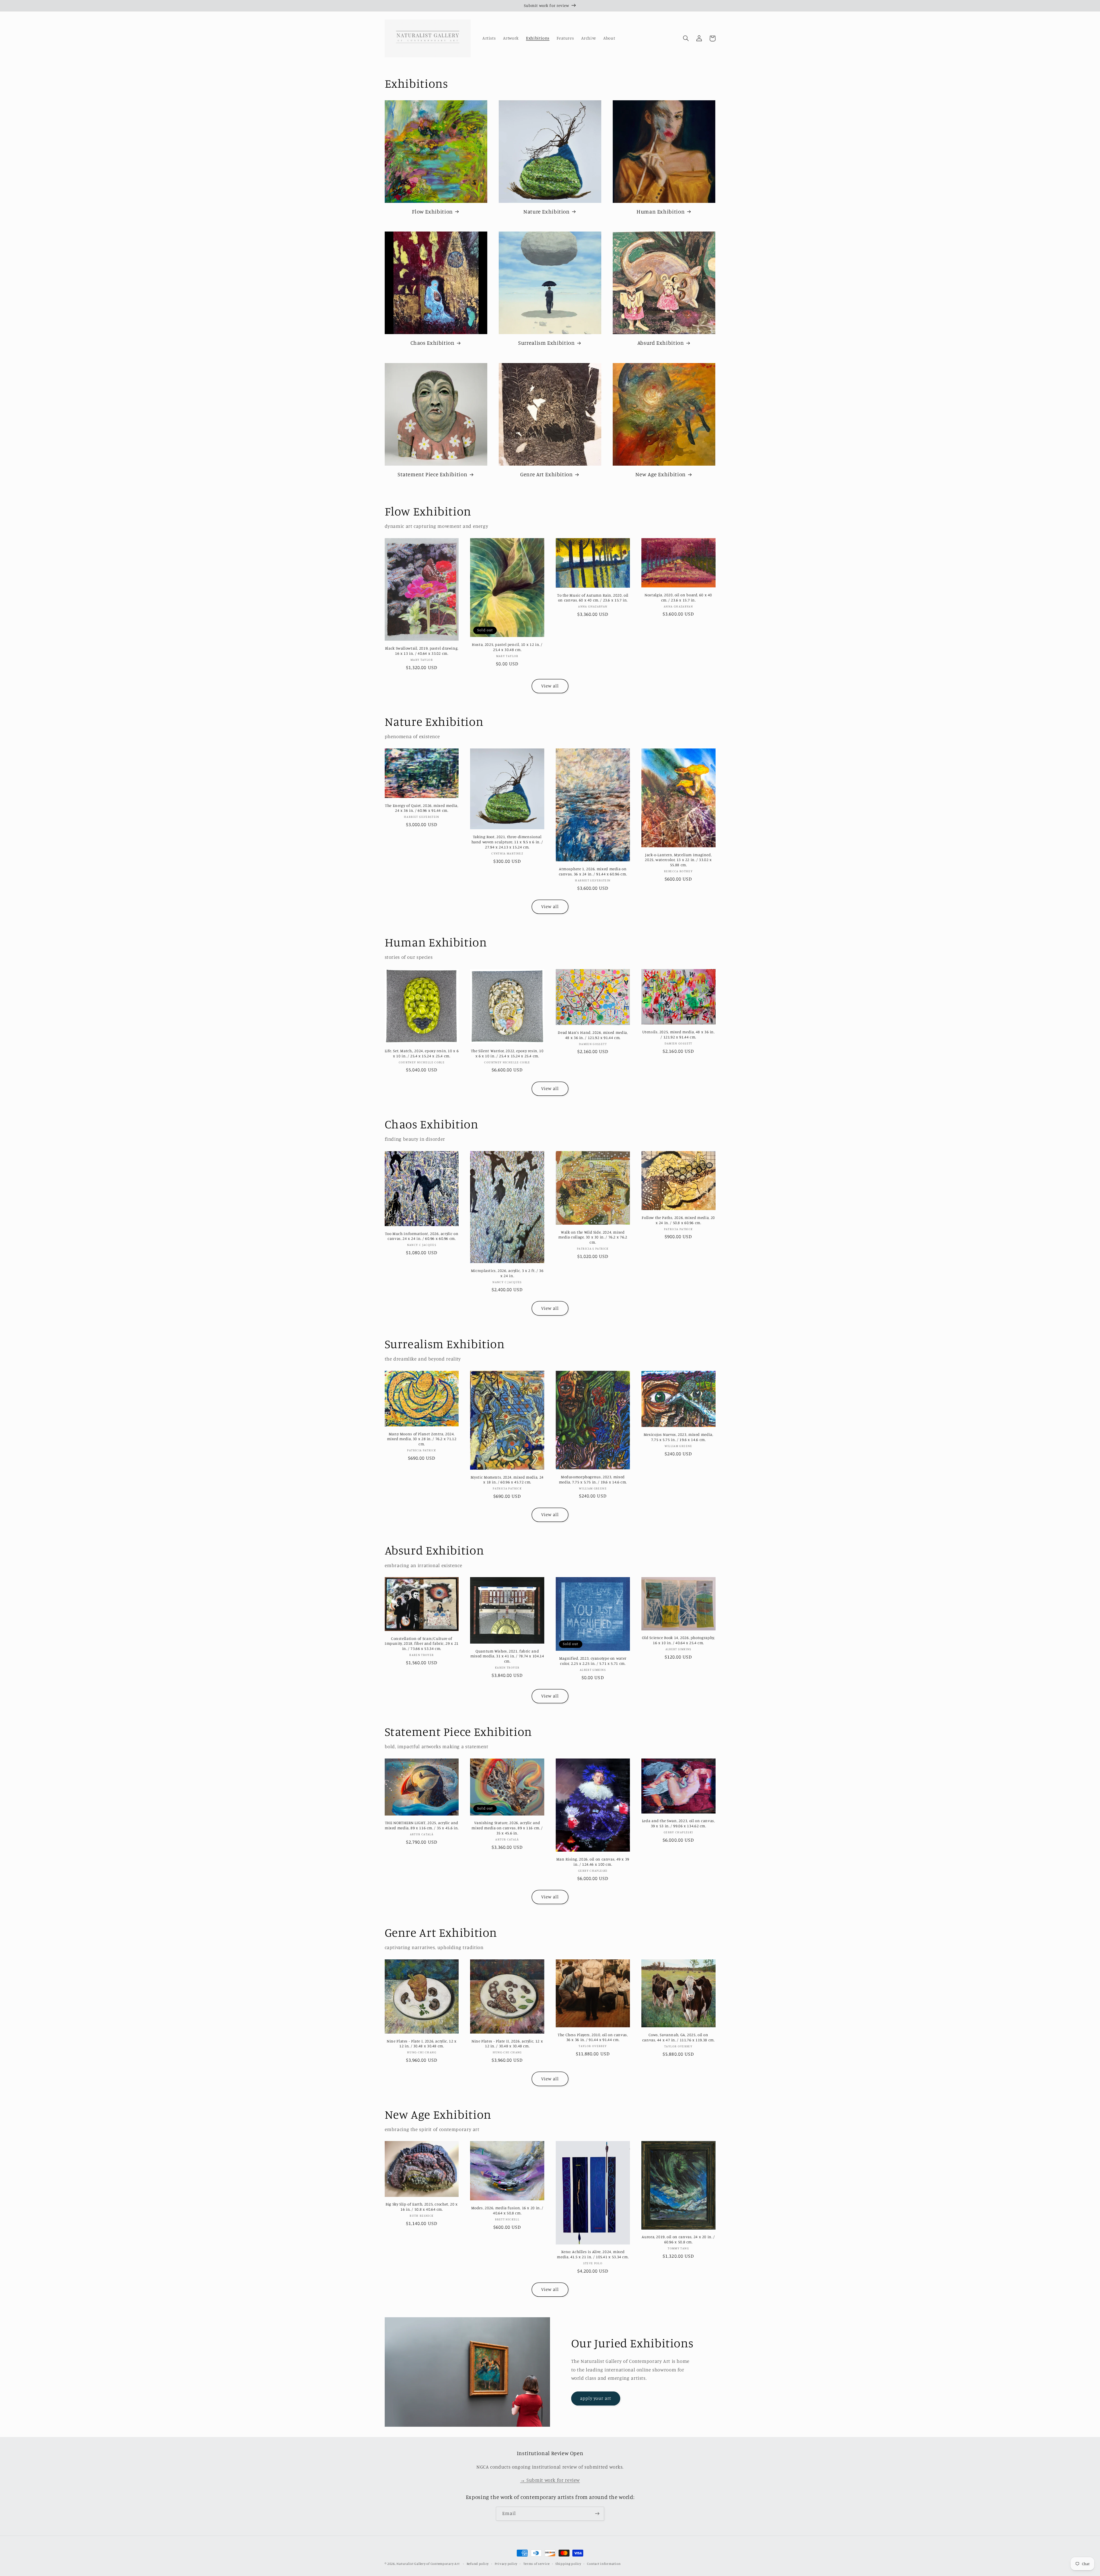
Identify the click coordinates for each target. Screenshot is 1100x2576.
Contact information (604, 2564)
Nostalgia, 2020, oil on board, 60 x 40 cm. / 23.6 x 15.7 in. (678, 597)
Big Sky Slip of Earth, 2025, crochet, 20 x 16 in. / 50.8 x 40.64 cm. (422, 2207)
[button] (686, 38)
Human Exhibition (661, 211)
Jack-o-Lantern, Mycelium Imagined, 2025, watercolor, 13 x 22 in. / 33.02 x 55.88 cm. (678, 860)
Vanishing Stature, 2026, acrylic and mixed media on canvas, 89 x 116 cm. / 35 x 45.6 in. (507, 1828)
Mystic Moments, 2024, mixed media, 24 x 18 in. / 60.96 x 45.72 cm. (507, 1480)
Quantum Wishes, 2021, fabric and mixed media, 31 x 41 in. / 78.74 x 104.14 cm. (507, 1656)
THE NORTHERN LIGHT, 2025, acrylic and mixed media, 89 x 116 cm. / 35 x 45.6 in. (422, 1825)
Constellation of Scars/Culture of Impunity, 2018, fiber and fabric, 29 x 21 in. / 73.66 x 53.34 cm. (422, 1644)
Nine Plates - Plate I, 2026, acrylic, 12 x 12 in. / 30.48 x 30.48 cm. (422, 2044)
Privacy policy (506, 2564)
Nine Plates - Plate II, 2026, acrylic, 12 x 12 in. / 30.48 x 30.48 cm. (507, 2044)
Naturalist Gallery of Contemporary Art (428, 2564)
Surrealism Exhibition (546, 343)
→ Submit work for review (550, 2480)
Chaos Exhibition (433, 343)
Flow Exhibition (432, 211)
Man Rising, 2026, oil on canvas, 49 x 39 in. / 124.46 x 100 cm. (593, 1862)
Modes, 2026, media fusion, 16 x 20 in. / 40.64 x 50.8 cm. (507, 2210)
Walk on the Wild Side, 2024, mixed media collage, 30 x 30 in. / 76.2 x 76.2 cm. (593, 1237)
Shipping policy (568, 2564)
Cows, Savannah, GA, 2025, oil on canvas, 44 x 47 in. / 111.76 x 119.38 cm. (678, 2037)
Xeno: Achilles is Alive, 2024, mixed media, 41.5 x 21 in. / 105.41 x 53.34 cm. (593, 2254)
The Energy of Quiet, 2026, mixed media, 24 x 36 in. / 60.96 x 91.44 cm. (422, 808)
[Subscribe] (597, 2514)
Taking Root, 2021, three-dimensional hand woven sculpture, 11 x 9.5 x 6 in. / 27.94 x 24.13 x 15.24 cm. (507, 842)
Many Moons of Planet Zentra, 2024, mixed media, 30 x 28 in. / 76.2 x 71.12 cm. (422, 1439)
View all (550, 686)
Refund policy (478, 2564)
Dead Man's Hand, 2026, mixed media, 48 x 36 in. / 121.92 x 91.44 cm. (593, 1035)
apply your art (596, 2398)
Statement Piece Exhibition (432, 474)
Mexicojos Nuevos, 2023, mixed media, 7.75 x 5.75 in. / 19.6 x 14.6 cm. (678, 1437)
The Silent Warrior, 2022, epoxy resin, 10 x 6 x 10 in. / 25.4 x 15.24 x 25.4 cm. (507, 1053)
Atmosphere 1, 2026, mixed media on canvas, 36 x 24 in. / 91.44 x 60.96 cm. (593, 871)
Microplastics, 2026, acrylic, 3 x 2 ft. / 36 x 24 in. (507, 1273)
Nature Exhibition (547, 211)
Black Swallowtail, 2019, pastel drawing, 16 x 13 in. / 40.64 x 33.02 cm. (422, 651)
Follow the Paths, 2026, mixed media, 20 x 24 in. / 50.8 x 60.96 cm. (678, 1220)
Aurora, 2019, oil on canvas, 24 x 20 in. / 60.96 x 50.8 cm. (678, 2239)
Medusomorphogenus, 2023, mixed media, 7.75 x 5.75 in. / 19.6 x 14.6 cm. (593, 1479)
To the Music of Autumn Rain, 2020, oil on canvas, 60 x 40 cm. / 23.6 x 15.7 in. (593, 598)
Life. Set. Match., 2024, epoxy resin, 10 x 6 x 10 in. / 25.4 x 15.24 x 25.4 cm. (422, 1053)
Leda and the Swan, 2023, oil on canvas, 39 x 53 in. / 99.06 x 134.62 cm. (678, 1823)
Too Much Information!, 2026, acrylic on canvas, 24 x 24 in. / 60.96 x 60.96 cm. (422, 1236)
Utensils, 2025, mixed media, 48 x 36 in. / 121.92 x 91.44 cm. (678, 1034)
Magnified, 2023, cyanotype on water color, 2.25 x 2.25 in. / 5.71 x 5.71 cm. (593, 1661)
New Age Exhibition (660, 474)
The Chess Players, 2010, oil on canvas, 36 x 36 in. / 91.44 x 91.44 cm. (593, 2037)
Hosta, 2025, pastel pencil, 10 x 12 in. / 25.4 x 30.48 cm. (507, 647)
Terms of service (537, 2564)
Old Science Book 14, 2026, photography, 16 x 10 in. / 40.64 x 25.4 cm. (678, 1640)
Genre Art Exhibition (547, 474)
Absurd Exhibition (661, 343)
